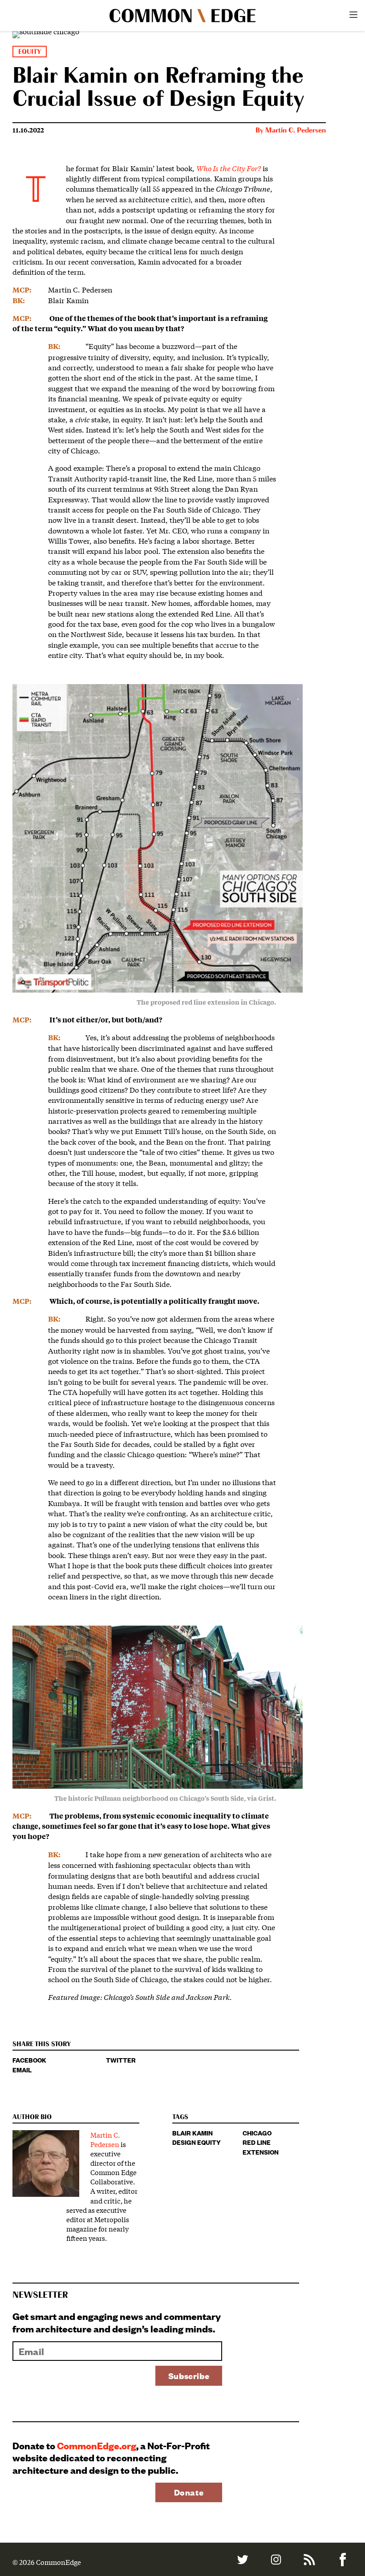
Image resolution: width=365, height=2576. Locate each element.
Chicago (257, 2133)
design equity (197, 2142)
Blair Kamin (193, 2133)
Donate (189, 2492)
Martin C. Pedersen (296, 131)
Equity (30, 52)
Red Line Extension (261, 2147)
